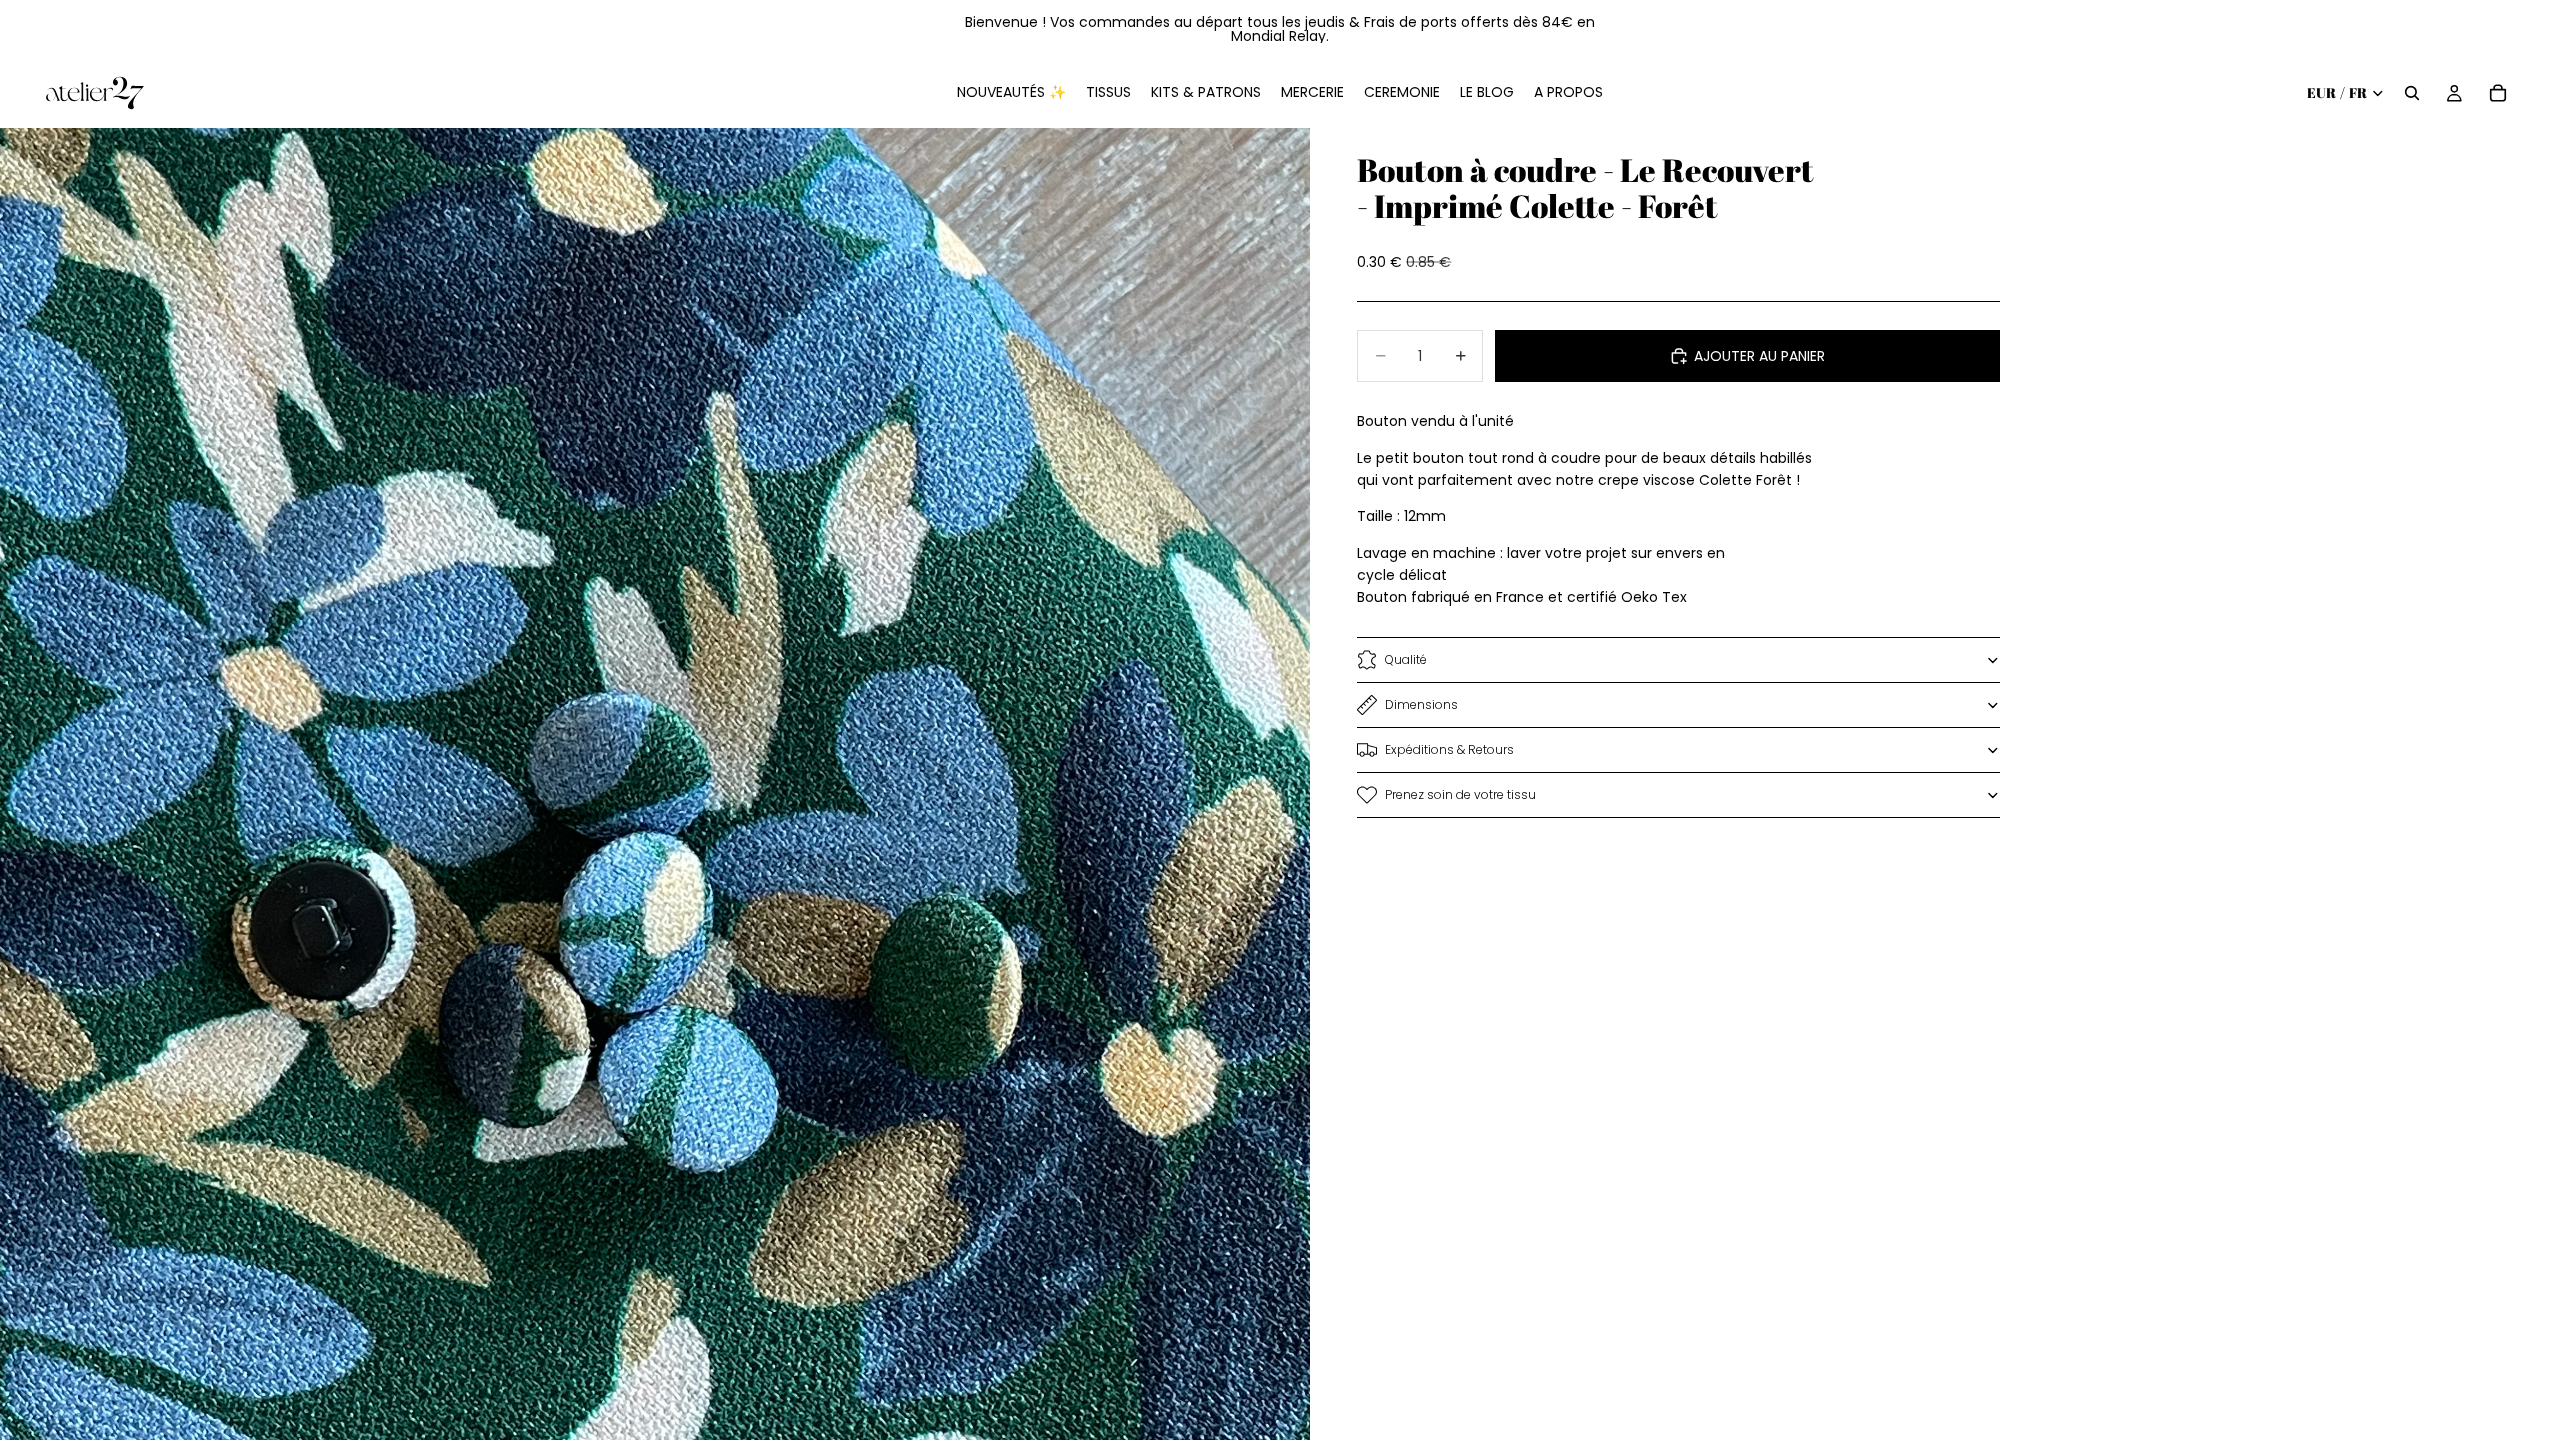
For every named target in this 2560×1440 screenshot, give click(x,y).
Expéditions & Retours (1449, 749)
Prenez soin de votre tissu (1460, 794)
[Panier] (2498, 93)
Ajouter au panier (1759, 356)
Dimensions (1421, 704)
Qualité (1406, 659)
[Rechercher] (2412, 93)
